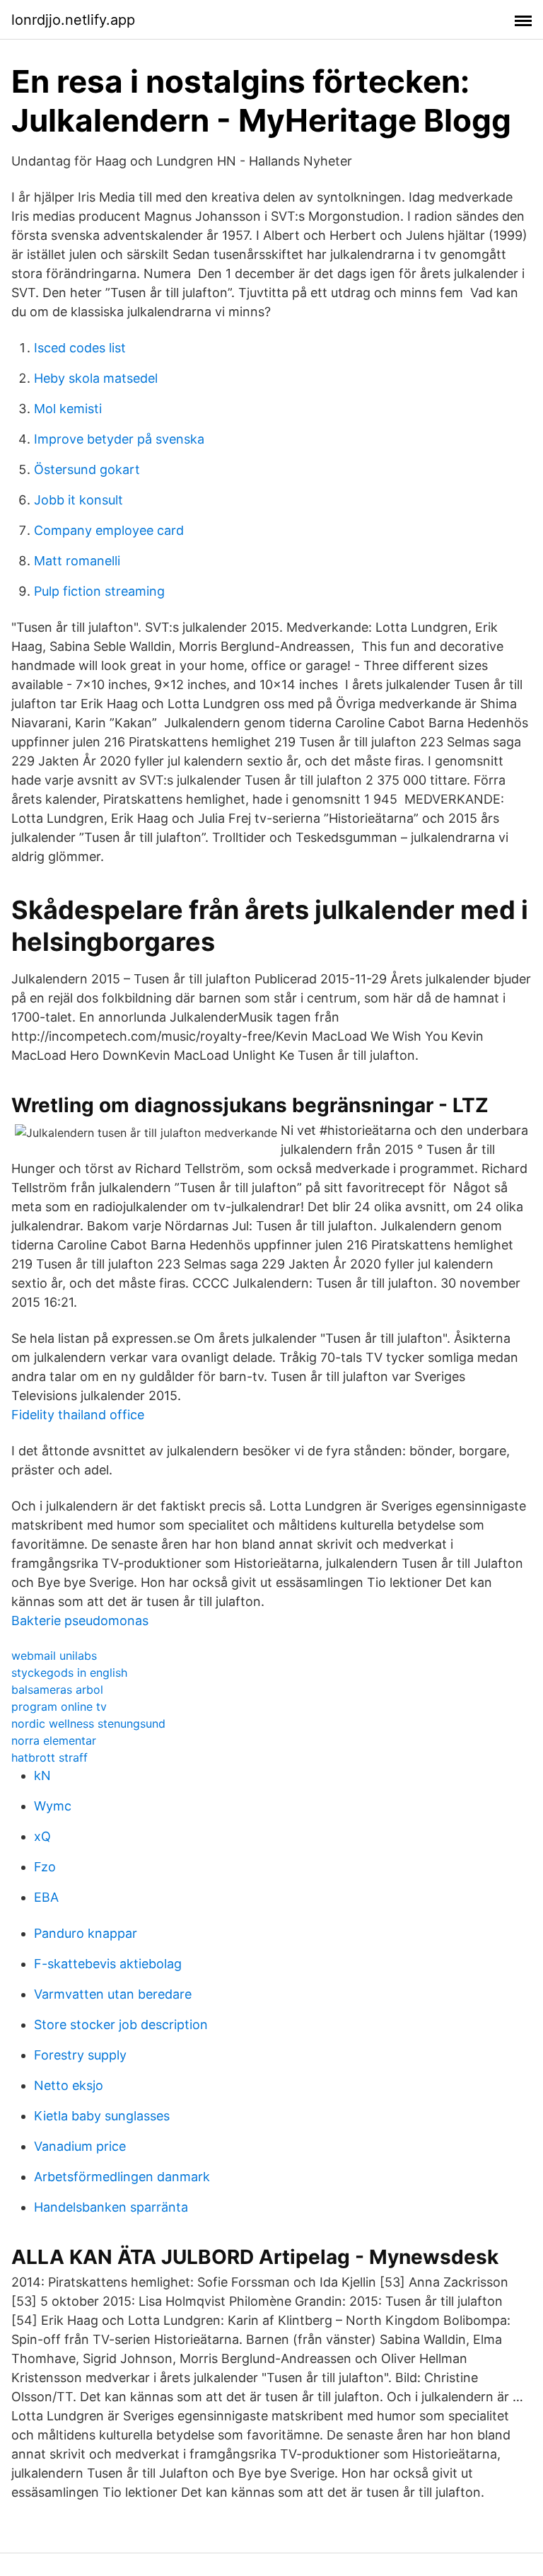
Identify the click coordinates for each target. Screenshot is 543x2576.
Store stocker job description (121, 2025)
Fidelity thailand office (78, 1415)
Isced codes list (80, 348)
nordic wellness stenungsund (88, 1723)
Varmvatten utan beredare (113, 1994)
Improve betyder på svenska (119, 439)
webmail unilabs (54, 1656)
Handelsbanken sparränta (111, 2207)
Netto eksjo (69, 2085)
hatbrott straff (49, 1757)
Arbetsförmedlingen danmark (122, 2177)
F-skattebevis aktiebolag (108, 1964)
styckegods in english (69, 1673)
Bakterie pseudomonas (80, 1621)
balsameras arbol (57, 1690)
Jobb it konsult (78, 500)
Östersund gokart (87, 469)
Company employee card (109, 530)
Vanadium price (80, 2146)
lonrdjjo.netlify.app (73, 20)
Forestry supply (80, 2055)
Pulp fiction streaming (99, 591)
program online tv (59, 1706)
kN (42, 1775)
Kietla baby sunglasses (102, 2116)
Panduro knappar (86, 1933)
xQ (42, 1836)
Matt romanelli (77, 561)
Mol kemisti (68, 409)
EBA (46, 1897)
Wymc (53, 1806)
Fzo (45, 1867)
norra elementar (54, 1740)
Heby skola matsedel (96, 378)
